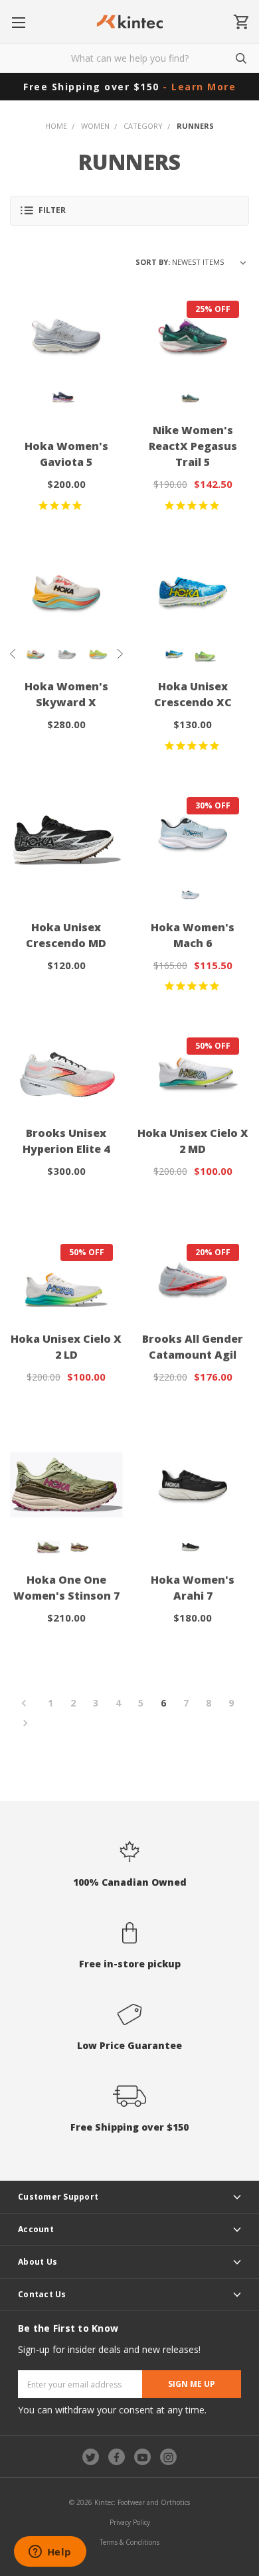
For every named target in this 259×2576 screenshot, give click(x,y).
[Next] (21, 1724)
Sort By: (153, 262)
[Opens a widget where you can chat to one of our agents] (50, 2553)
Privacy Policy (130, 2522)
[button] (129, 211)
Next (120, 654)
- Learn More (199, 87)
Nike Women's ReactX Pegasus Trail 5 (193, 446)
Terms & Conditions (129, 2542)
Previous (13, 654)
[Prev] (28, 1704)
